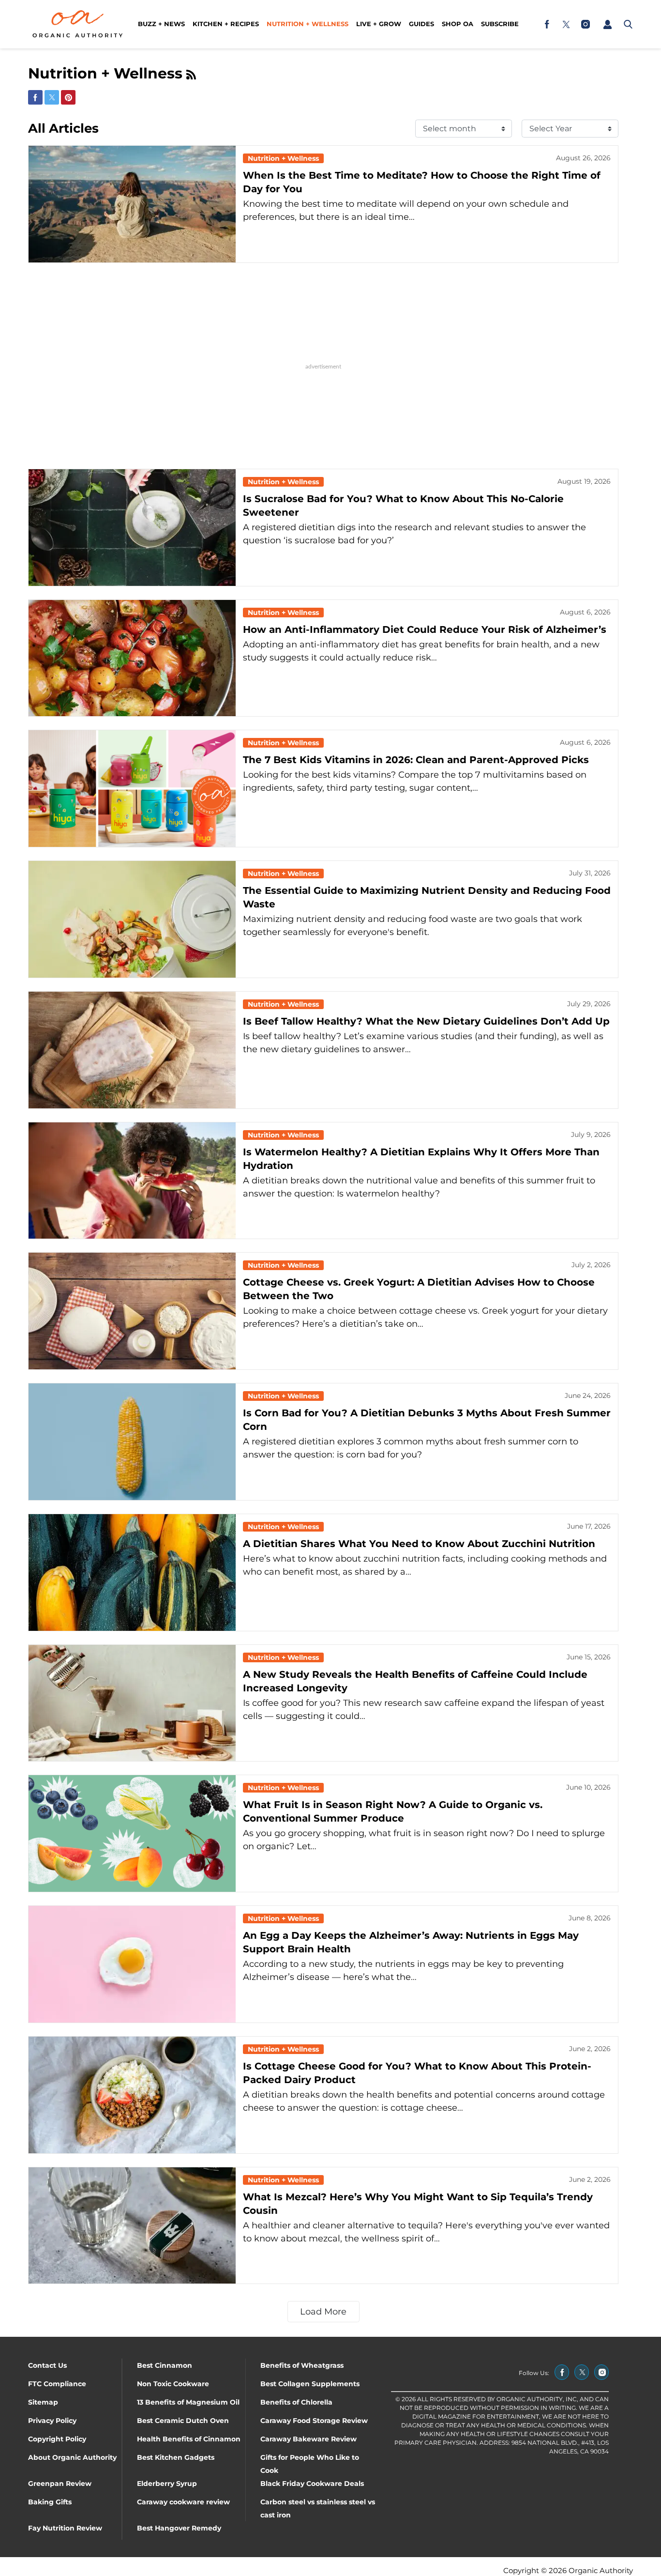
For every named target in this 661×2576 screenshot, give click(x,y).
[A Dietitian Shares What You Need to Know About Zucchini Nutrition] (132, 1572)
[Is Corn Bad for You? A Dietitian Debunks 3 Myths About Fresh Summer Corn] (132, 1442)
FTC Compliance (57, 2384)
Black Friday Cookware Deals (312, 2484)
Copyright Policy (57, 2439)
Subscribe (500, 24)
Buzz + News (161, 24)
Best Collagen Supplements (310, 2384)
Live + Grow (379, 24)
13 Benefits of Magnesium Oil (188, 2402)
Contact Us (47, 2365)
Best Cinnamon (165, 2365)
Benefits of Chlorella (296, 2402)
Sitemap (43, 2402)
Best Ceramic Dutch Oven (183, 2421)
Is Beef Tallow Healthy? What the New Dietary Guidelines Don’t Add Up (426, 1021)
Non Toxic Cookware (173, 2384)
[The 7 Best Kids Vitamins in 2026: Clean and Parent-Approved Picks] (132, 789)
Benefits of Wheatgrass (302, 2365)
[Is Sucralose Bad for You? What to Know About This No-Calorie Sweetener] (132, 528)
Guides (421, 24)
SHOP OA (458, 24)
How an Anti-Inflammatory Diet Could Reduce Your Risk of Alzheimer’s (425, 629)
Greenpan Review (60, 2484)
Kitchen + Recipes (226, 24)
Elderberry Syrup (167, 2484)
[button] (607, 24)
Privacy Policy (52, 2421)
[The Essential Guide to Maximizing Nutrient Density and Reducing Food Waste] (132, 919)
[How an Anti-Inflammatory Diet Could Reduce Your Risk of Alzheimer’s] (132, 658)
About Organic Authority (72, 2457)
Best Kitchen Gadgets (176, 2457)
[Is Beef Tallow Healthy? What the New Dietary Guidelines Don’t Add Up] (132, 1050)
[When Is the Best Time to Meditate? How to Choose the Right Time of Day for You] (132, 204)
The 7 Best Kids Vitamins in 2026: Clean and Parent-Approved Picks (416, 760)
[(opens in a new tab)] (547, 24)
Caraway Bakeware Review (308, 2439)
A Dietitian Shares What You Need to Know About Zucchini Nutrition (419, 1544)
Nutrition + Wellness (308, 24)
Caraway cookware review (183, 2502)
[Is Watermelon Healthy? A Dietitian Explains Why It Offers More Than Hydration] (132, 1181)
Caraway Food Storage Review (314, 2421)
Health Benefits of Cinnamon (189, 2439)
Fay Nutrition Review (65, 2528)
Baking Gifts (50, 2502)
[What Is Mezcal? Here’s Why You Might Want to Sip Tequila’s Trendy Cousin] (132, 2226)
